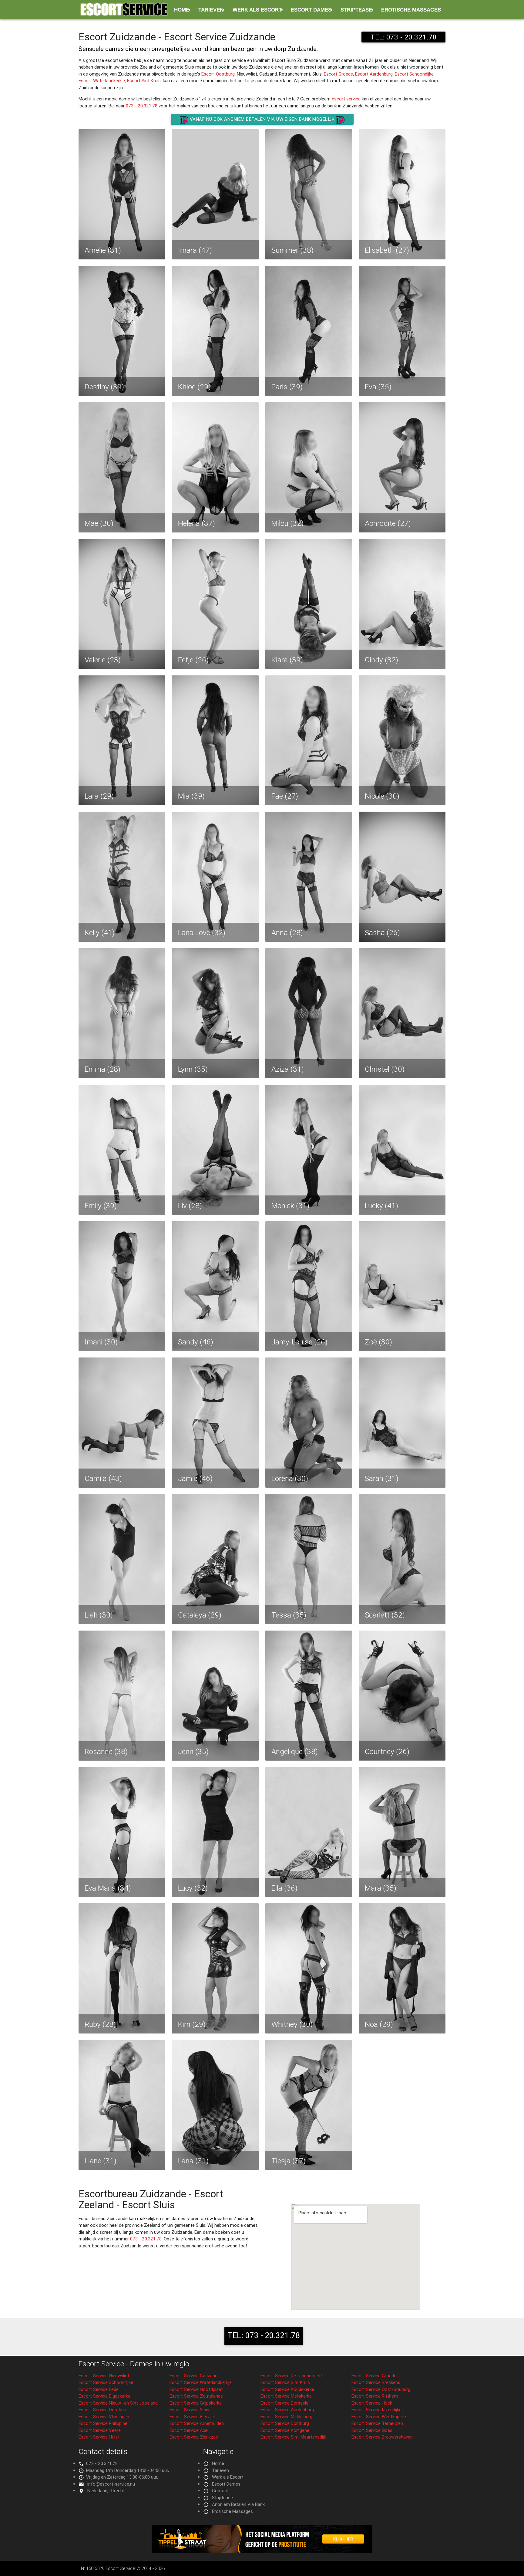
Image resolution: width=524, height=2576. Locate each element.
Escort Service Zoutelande (196, 2396)
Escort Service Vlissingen (104, 2417)
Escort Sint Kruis (144, 81)
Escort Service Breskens (376, 2382)
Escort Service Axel (189, 2430)
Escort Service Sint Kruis (285, 2382)
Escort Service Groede (374, 2376)
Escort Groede (338, 74)
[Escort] (262, 2551)
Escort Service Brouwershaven (382, 2437)
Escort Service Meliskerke (286, 2396)
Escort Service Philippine (103, 2423)
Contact (220, 2491)
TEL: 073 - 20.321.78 (403, 37)
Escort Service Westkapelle (379, 2417)
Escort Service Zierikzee (194, 2437)
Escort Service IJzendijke (376, 2410)
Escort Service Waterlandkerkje (201, 2382)
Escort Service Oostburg (103, 2410)
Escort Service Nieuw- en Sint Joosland (118, 2403)
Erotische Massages (411, 10)
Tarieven (211, 10)
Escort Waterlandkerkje (102, 81)
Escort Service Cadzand (193, 2376)
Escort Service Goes (372, 2430)
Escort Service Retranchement (291, 2376)
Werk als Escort (257, 10)
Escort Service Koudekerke (287, 2389)
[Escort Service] (124, 12)
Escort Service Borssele (284, 2403)
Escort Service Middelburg (286, 2417)
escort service (346, 99)
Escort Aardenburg (374, 74)
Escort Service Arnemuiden (197, 2423)
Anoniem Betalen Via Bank (238, 2504)
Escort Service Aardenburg (287, 2410)
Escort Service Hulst (99, 2437)
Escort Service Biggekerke (104, 2396)
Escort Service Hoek (372, 2403)
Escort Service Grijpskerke (196, 2403)
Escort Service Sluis (189, 2410)
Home (182, 10)
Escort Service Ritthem (375, 2396)
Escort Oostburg (218, 74)
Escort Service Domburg (285, 2423)
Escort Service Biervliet (193, 2417)
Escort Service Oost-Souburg (381, 2389)
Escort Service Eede (99, 2389)
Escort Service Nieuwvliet (104, 2376)
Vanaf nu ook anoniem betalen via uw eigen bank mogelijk (262, 119)
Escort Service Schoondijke (106, 2382)
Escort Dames (311, 10)
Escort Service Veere (100, 2430)
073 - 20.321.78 (142, 106)
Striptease (356, 10)
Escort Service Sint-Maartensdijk (293, 2437)
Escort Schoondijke (414, 74)
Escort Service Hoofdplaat (196, 2389)
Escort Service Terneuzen (377, 2423)
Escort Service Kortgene (285, 2430)
